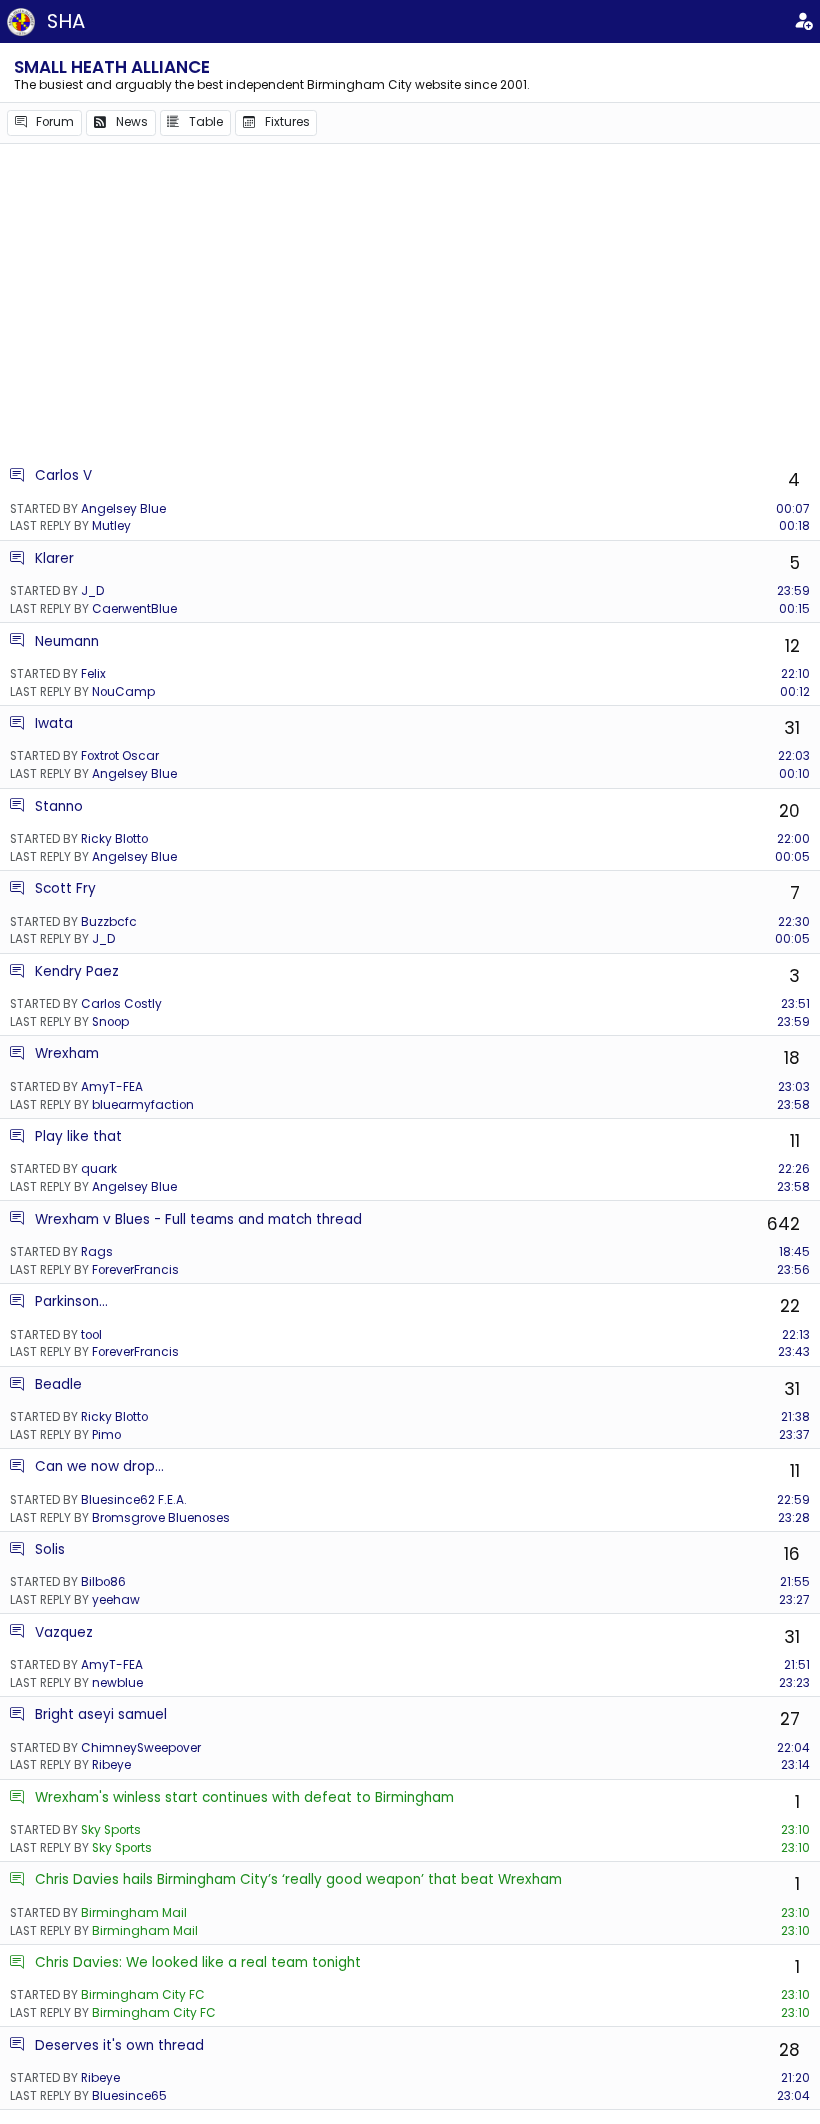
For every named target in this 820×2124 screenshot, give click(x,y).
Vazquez (64, 1632)
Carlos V (63, 475)
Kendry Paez (77, 971)
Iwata (54, 723)
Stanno (59, 806)
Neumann (67, 641)
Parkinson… (71, 1301)
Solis (50, 1549)
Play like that (78, 1136)
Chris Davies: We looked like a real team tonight (198, 1962)
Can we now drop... (99, 1466)
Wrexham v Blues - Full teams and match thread (198, 1219)
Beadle (58, 1384)
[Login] (803, 22)
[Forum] (17, 475)
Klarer (54, 558)
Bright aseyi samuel (101, 1714)
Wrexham (67, 1053)
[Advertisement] (410, 305)
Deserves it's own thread (119, 2045)
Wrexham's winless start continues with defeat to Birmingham (244, 1797)
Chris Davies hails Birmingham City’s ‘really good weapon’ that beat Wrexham (298, 1879)
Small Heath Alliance (112, 67)
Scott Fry (65, 888)
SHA (66, 21)
